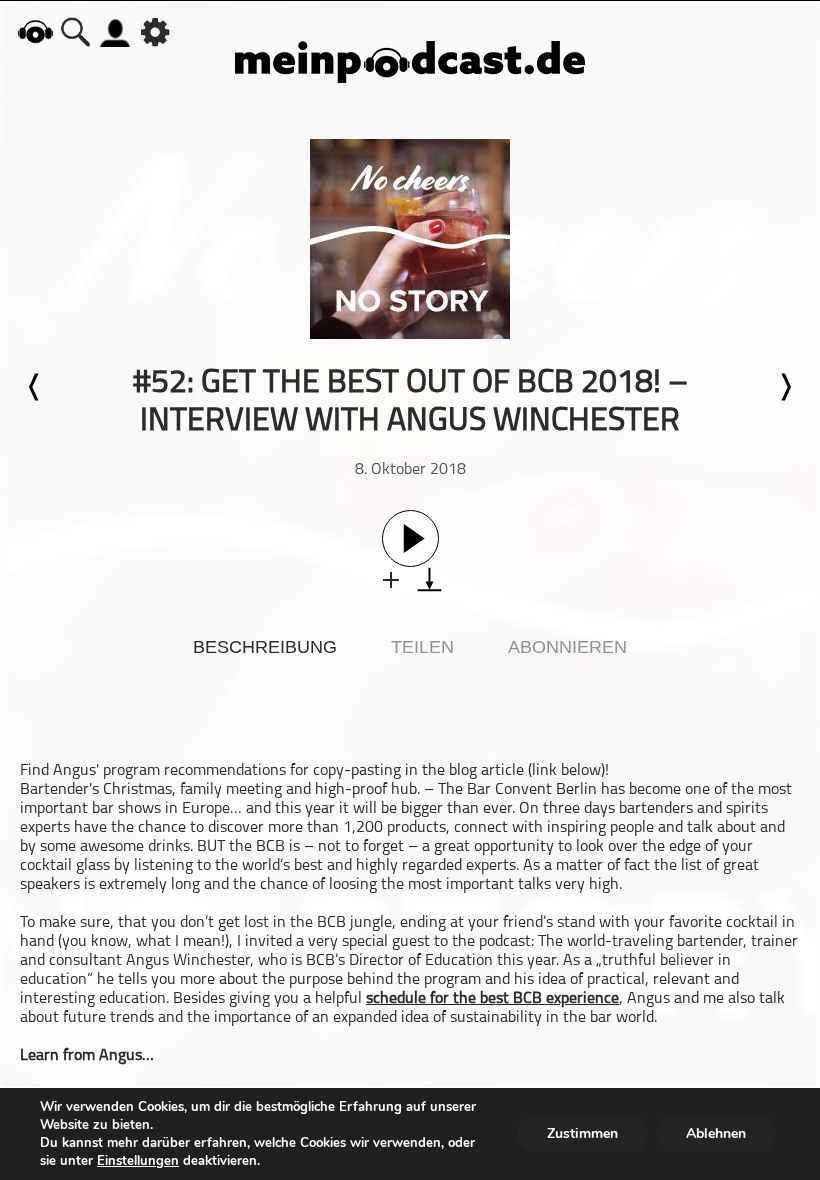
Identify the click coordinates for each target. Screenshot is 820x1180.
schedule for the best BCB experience (492, 999)
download (429, 579)
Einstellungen (138, 1161)
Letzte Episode (35, 387)
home (35, 31)
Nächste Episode (785, 387)
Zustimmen (582, 1133)
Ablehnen (716, 1133)
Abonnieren (567, 647)
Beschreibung (265, 647)
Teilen (422, 647)
